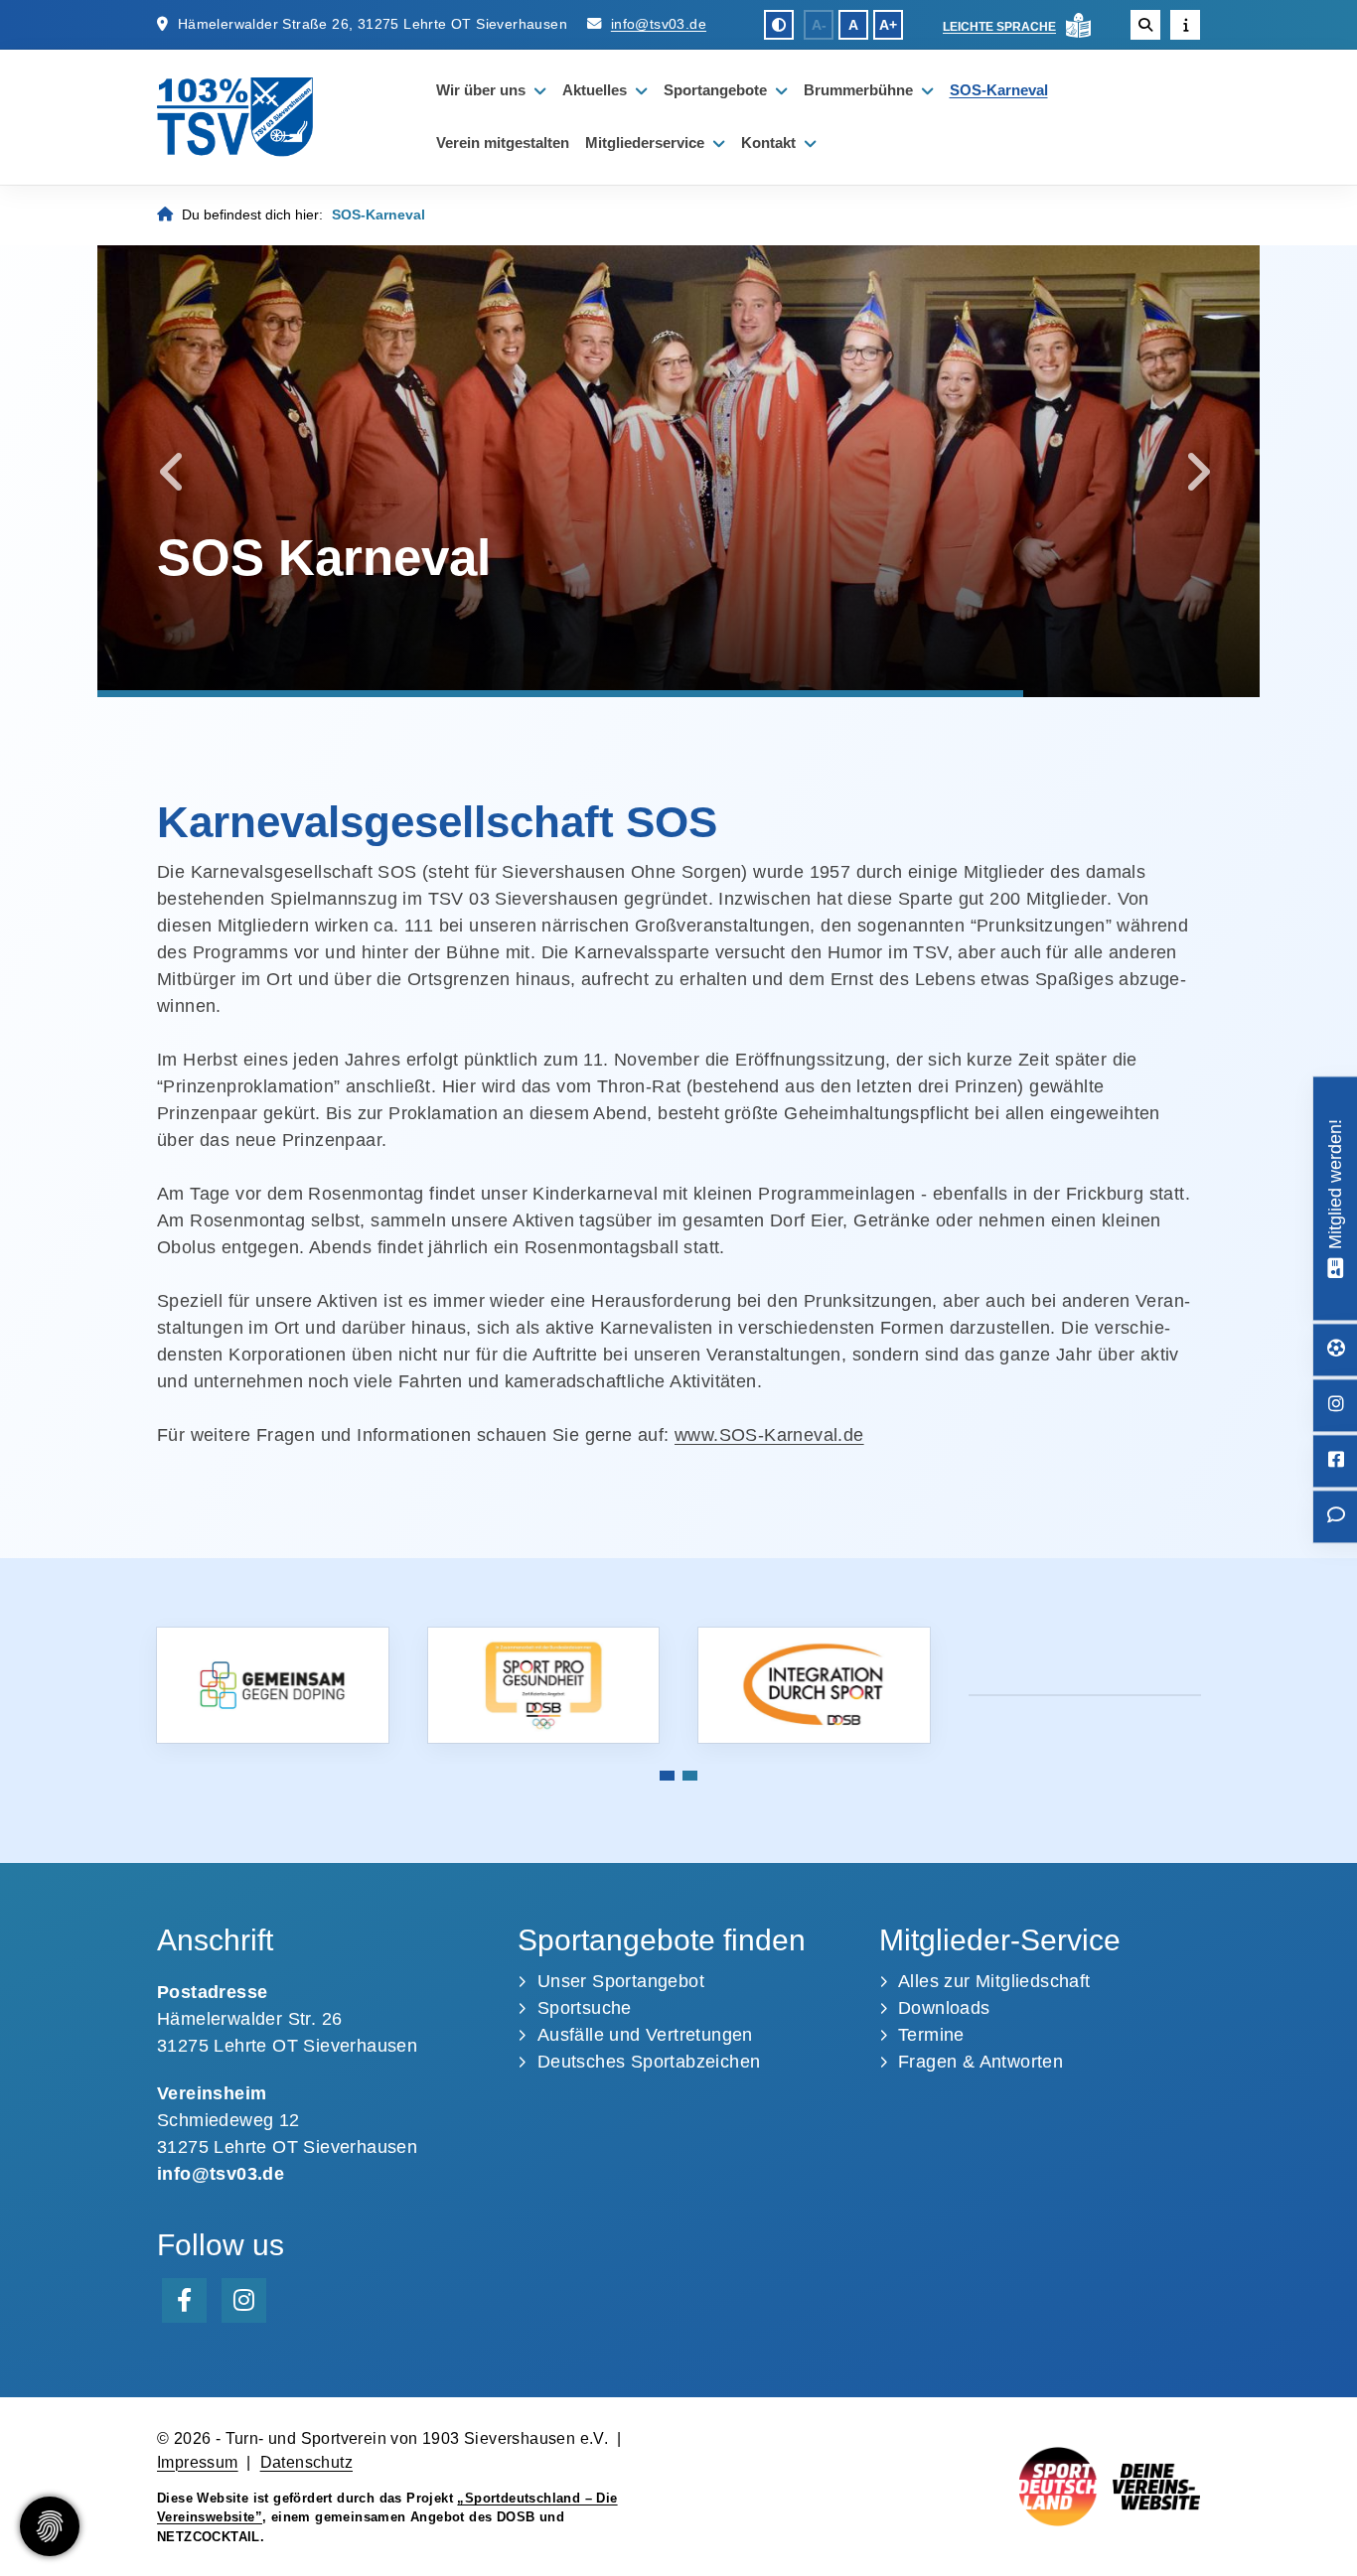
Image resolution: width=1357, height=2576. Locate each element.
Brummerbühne (858, 90)
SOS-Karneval (999, 90)
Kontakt (768, 143)
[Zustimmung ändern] (50, 2526)
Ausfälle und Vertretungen (645, 2035)
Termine (931, 2035)
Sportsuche (585, 2008)
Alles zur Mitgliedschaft (994, 1981)
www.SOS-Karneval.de (769, 1435)
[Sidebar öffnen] (1185, 25)
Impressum (198, 2462)
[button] (667, 1776)
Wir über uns (481, 90)
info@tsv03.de (659, 24)
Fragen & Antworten (980, 2062)
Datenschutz (306, 2462)
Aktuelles (595, 90)
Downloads (944, 2008)
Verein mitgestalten (503, 143)
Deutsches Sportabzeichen (649, 2062)
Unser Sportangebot (621, 1981)
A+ (888, 25)
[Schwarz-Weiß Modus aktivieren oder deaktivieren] (779, 25)
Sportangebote (715, 90)
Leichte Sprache (999, 27)
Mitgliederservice (645, 143)
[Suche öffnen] (1145, 25)
